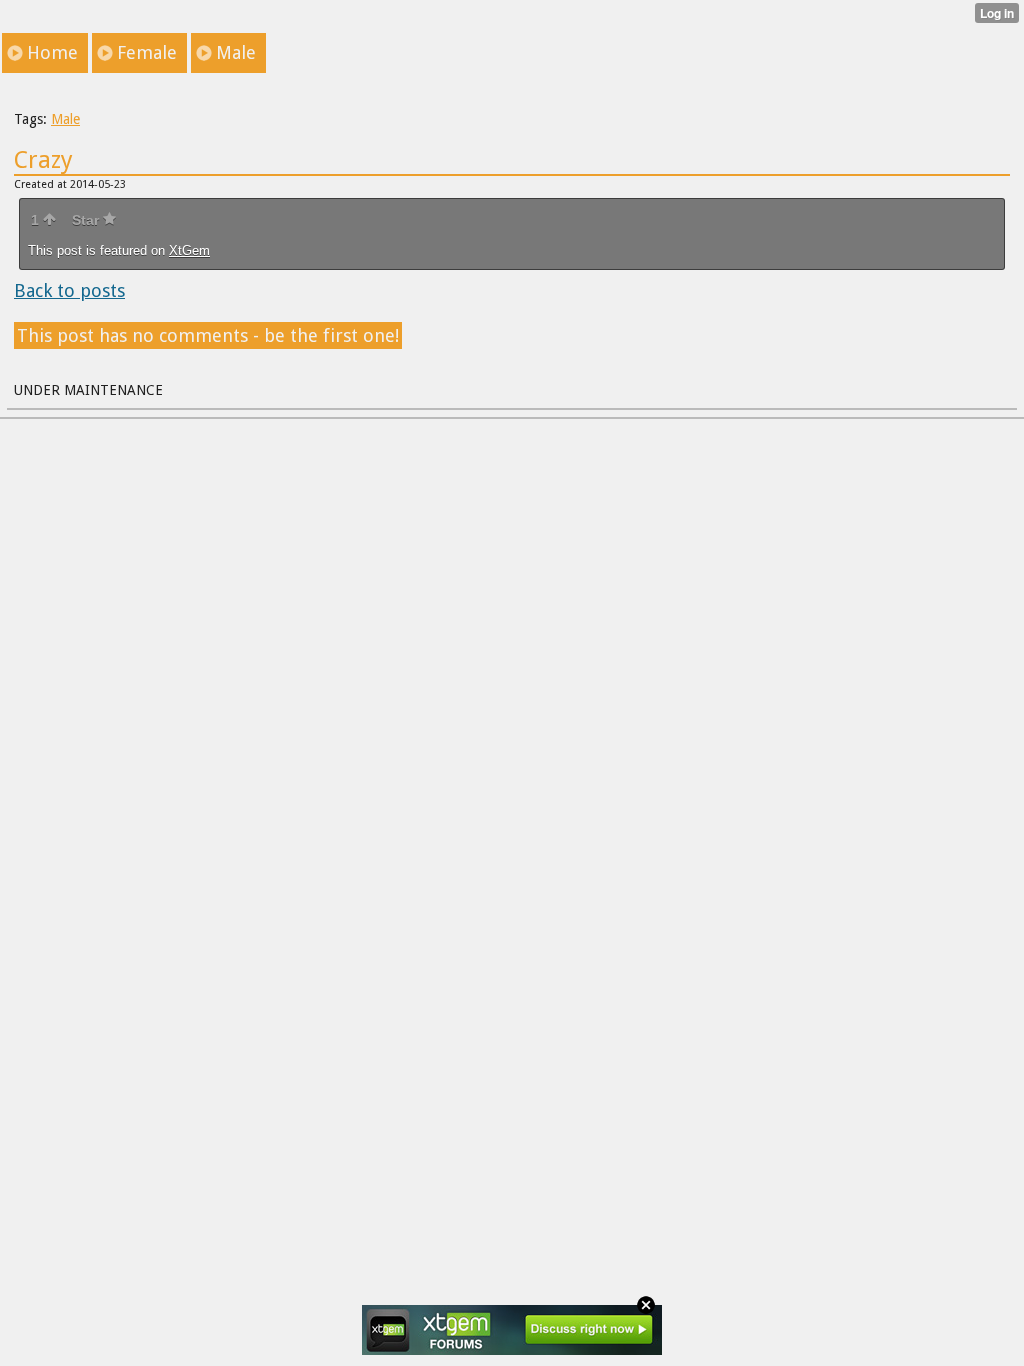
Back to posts (69, 290)
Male (65, 119)
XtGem (189, 250)
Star (87, 220)
